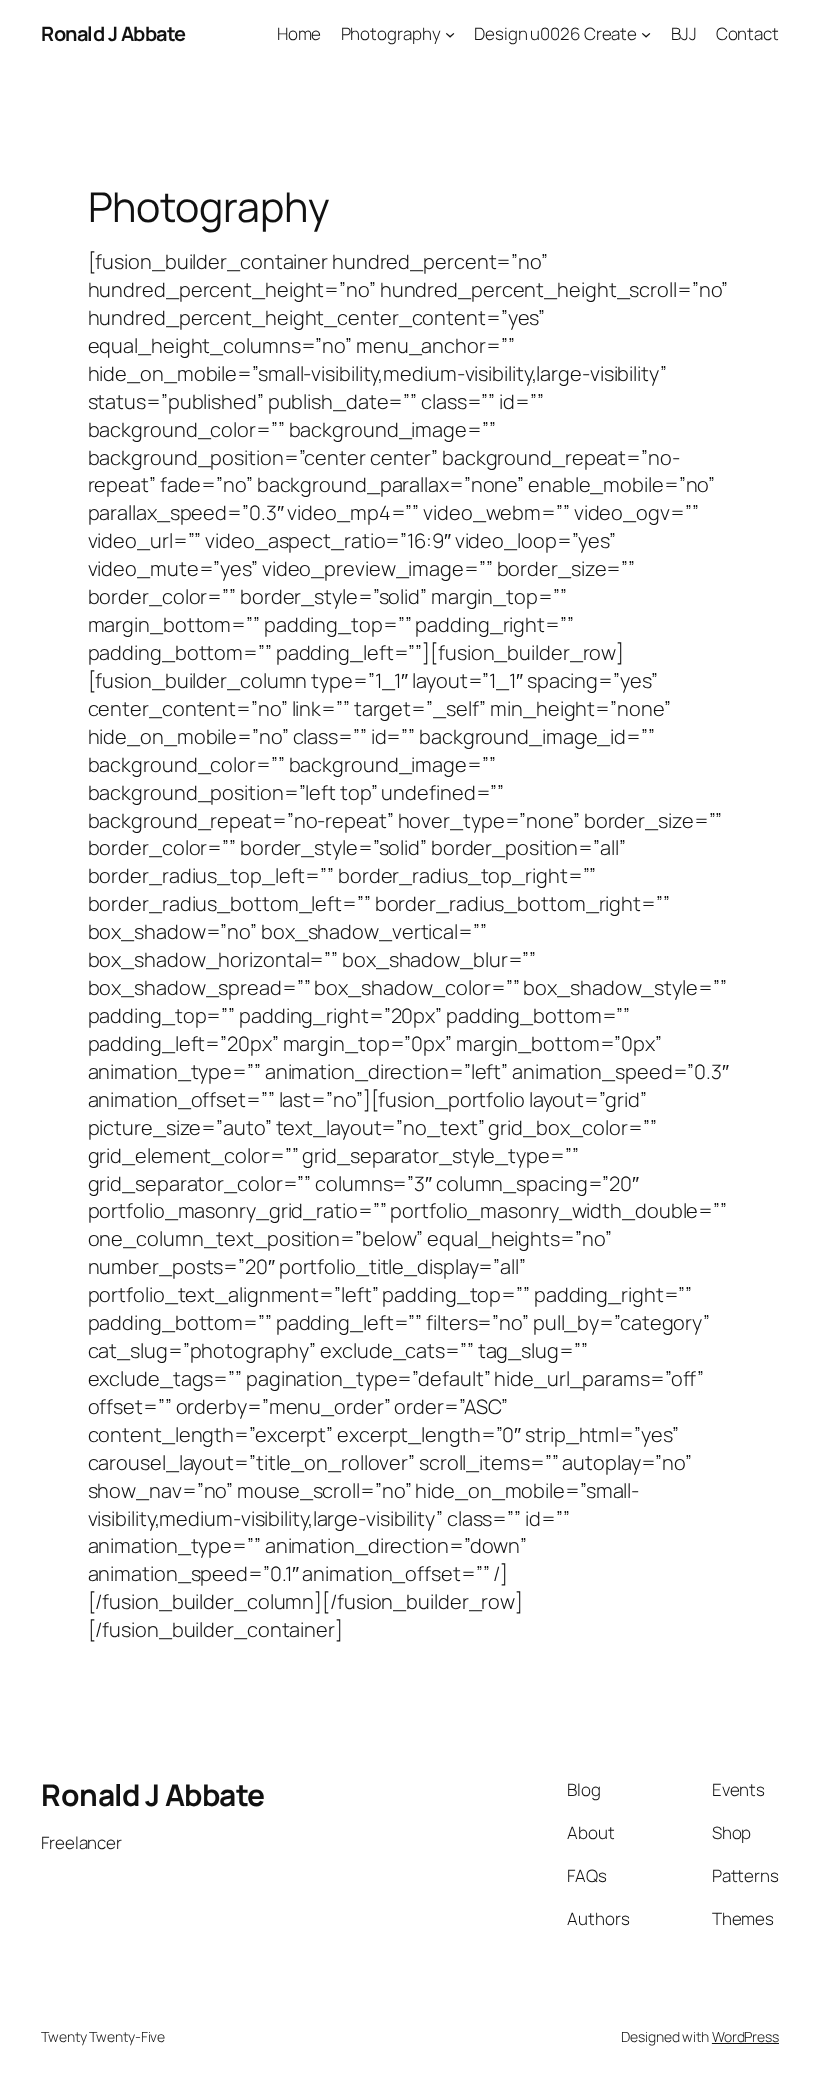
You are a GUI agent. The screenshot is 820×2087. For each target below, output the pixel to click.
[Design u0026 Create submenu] (646, 34)
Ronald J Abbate (113, 33)
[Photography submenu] (450, 34)
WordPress (745, 2036)
